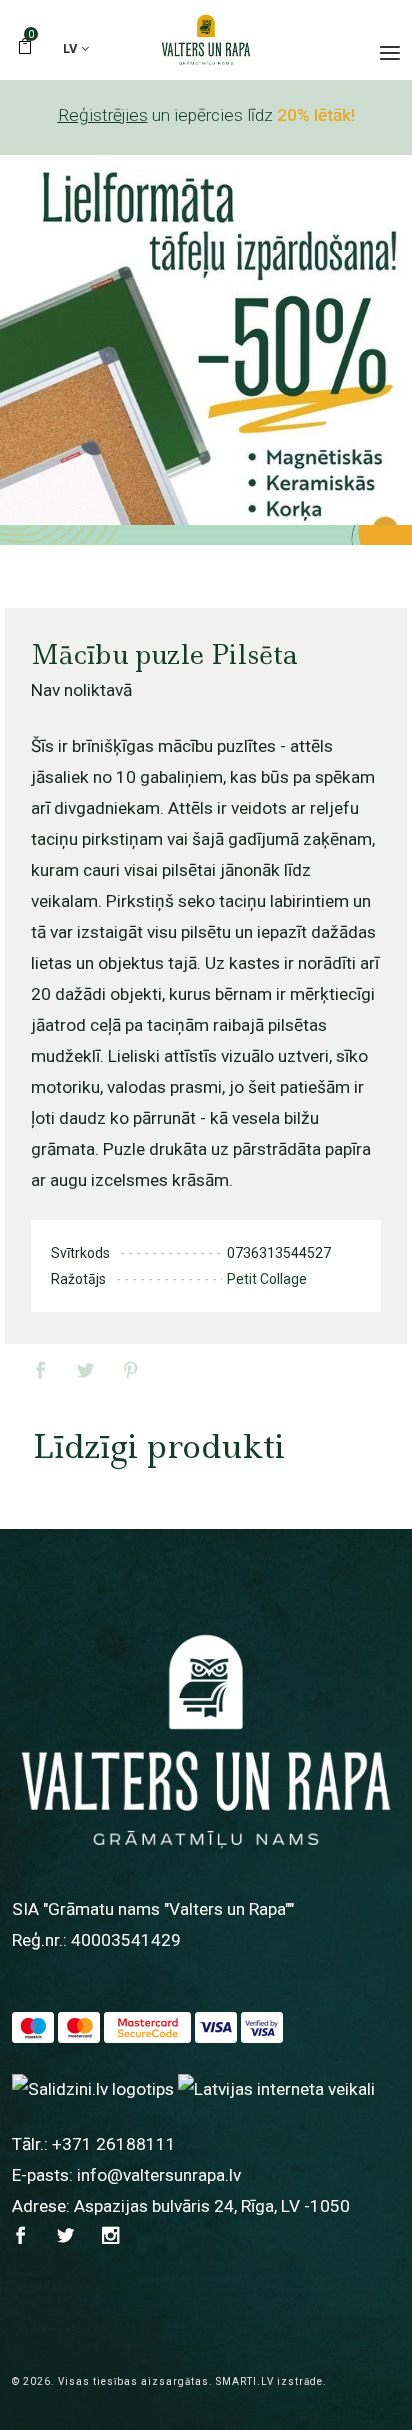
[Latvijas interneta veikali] (276, 2089)
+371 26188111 (114, 2144)
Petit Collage (267, 1279)
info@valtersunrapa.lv (159, 2175)
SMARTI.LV (245, 2381)
